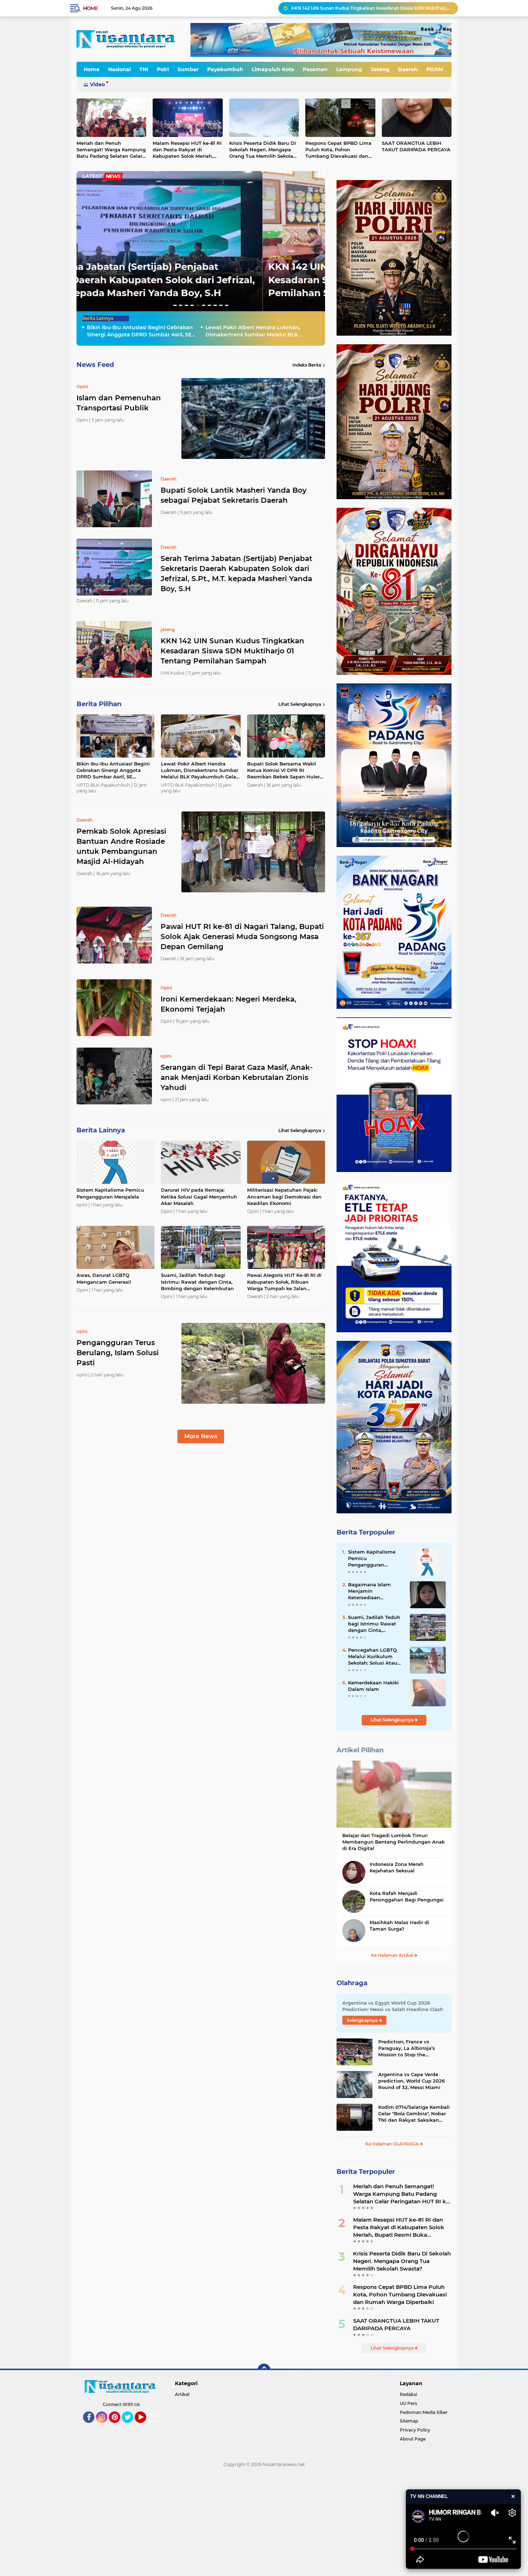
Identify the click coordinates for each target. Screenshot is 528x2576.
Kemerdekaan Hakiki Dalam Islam (373, 1686)
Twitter (131, 2426)
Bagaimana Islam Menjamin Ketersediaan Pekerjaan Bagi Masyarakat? (369, 1591)
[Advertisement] (216, 2524)
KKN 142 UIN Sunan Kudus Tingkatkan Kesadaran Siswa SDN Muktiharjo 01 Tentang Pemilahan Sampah (232, 651)
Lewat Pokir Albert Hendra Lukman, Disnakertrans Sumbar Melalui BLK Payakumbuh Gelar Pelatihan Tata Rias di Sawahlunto (371, 8)
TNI (144, 69)
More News (201, 1436)
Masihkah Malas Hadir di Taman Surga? (399, 1926)
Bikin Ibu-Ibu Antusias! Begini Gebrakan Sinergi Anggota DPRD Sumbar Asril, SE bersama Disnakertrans (199, 280)
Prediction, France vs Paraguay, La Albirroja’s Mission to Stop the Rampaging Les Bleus (407, 2048)
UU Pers (408, 2403)
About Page (155, 2418)
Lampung (349, 69)
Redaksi (408, 2394)
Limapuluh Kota (273, 69)
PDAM (435, 69)
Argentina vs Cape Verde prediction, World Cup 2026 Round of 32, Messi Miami (411, 2081)
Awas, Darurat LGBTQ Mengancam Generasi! (104, 1278)
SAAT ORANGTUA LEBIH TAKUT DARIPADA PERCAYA (416, 146)
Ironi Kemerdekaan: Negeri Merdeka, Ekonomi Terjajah (228, 1004)
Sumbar (188, 69)
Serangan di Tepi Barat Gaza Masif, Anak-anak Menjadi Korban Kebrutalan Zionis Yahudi (237, 1077)
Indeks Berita (307, 365)
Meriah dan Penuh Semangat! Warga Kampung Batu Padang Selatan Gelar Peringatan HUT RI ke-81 (111, 150)
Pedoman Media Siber (424, 2412)
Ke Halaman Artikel (393, 1955)
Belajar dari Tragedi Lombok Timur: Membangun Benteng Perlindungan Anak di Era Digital (393, 1842)
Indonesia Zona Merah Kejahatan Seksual (397, 1867)
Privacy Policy (415, 2430)
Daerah (408, 69)
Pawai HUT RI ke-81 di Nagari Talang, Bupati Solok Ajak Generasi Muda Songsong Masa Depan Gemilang (242, 937)
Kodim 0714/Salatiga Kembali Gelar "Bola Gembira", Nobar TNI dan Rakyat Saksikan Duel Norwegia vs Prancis (414, 2114)
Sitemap (409, 2421)
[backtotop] (264, 2370)
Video (97, 84)
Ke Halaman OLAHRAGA (393, 2144)
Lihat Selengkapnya (300, 704)
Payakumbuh (225, 69)
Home (90, 8)
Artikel (182, 2394)
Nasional (119, 69)
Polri (163, 69)
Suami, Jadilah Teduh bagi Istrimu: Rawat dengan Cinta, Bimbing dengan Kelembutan (197, 1282)
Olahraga (352, 1983)
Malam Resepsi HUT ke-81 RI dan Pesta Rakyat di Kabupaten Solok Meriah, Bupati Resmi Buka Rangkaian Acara (187, 150)
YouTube (145, 2426)
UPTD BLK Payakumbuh (109, 257)
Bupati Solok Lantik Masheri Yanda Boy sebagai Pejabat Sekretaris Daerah (234, 495)
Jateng (380, 69)
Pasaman (315, 69)
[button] (175, 305)
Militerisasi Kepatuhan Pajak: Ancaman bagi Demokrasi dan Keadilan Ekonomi (284, 1196)
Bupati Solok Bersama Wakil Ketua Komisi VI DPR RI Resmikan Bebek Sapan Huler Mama (283, 770)
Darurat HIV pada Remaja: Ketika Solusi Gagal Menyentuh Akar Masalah (199, 1196)
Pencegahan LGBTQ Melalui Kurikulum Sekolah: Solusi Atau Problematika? (373, 1657)
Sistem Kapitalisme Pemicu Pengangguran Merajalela (110, 1193)
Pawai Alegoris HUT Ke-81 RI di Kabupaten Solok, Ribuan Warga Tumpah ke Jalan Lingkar (284, 1282)
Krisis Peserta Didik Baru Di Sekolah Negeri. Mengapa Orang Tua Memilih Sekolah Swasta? (263, 150)
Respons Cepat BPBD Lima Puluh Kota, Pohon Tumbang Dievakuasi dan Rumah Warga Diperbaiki (338, 150)
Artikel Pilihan (360, 1750)
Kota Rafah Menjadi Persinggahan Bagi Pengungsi (407, 1896)
